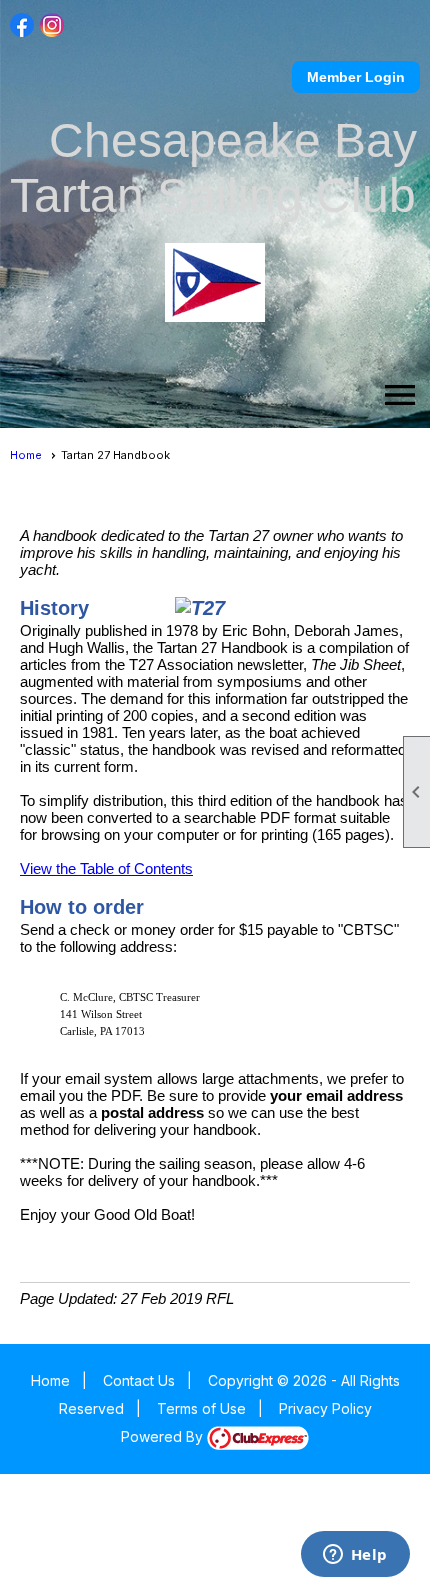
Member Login (356, 77)
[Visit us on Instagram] (52, 25)
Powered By (164, 1436)
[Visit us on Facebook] (22, 25)
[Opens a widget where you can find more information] (355, 1556)
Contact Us (139, 1380)
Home (26, 455)
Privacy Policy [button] (325, 1408)
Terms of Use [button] (201, 1408)
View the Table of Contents (106, 868)
